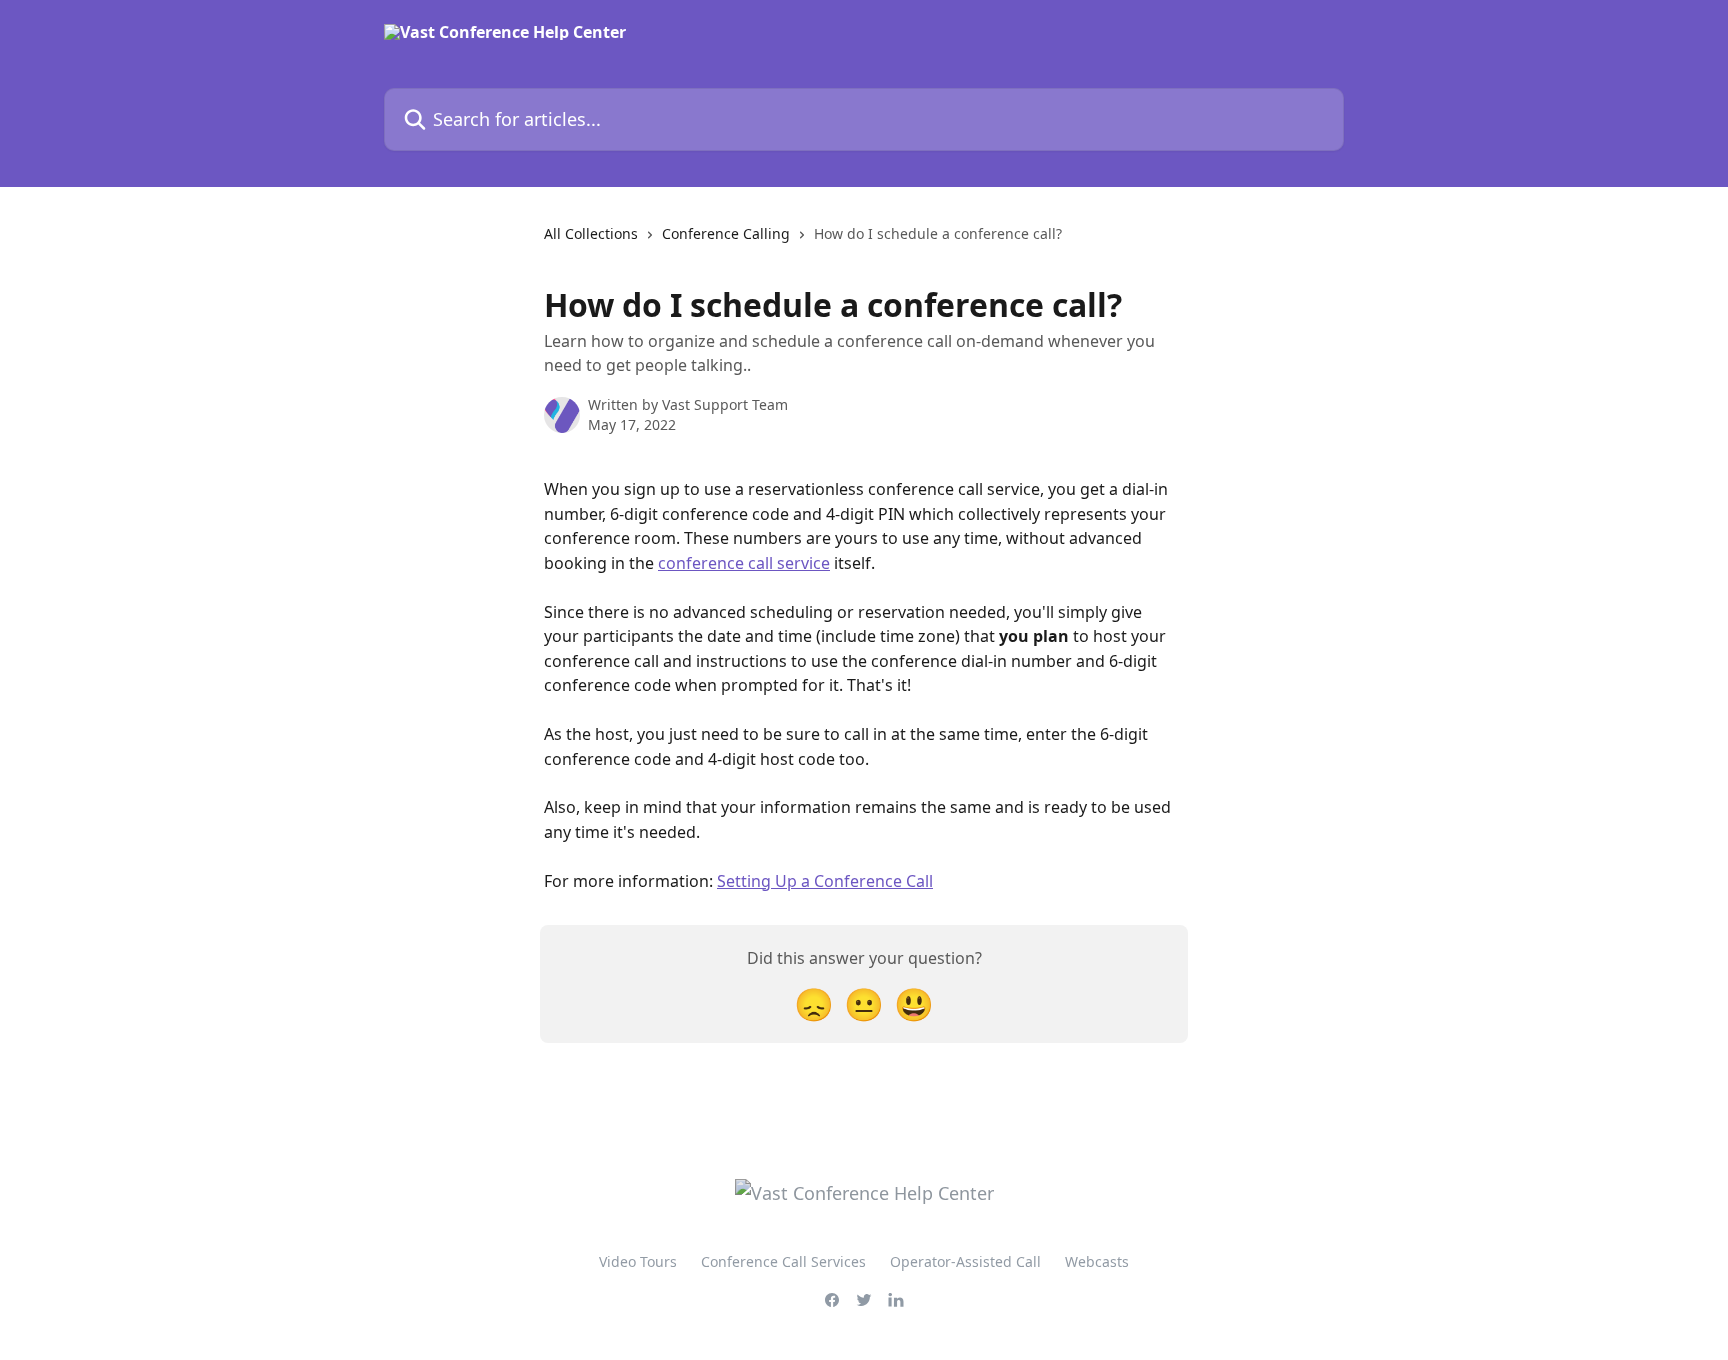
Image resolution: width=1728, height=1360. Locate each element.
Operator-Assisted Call (965, 1261)
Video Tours (638, 1261)
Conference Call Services (783, 1261)
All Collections (591, 233)
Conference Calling (726, 233)
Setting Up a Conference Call (825, 881)
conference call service (744, 563)
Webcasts (1097, 1261)
